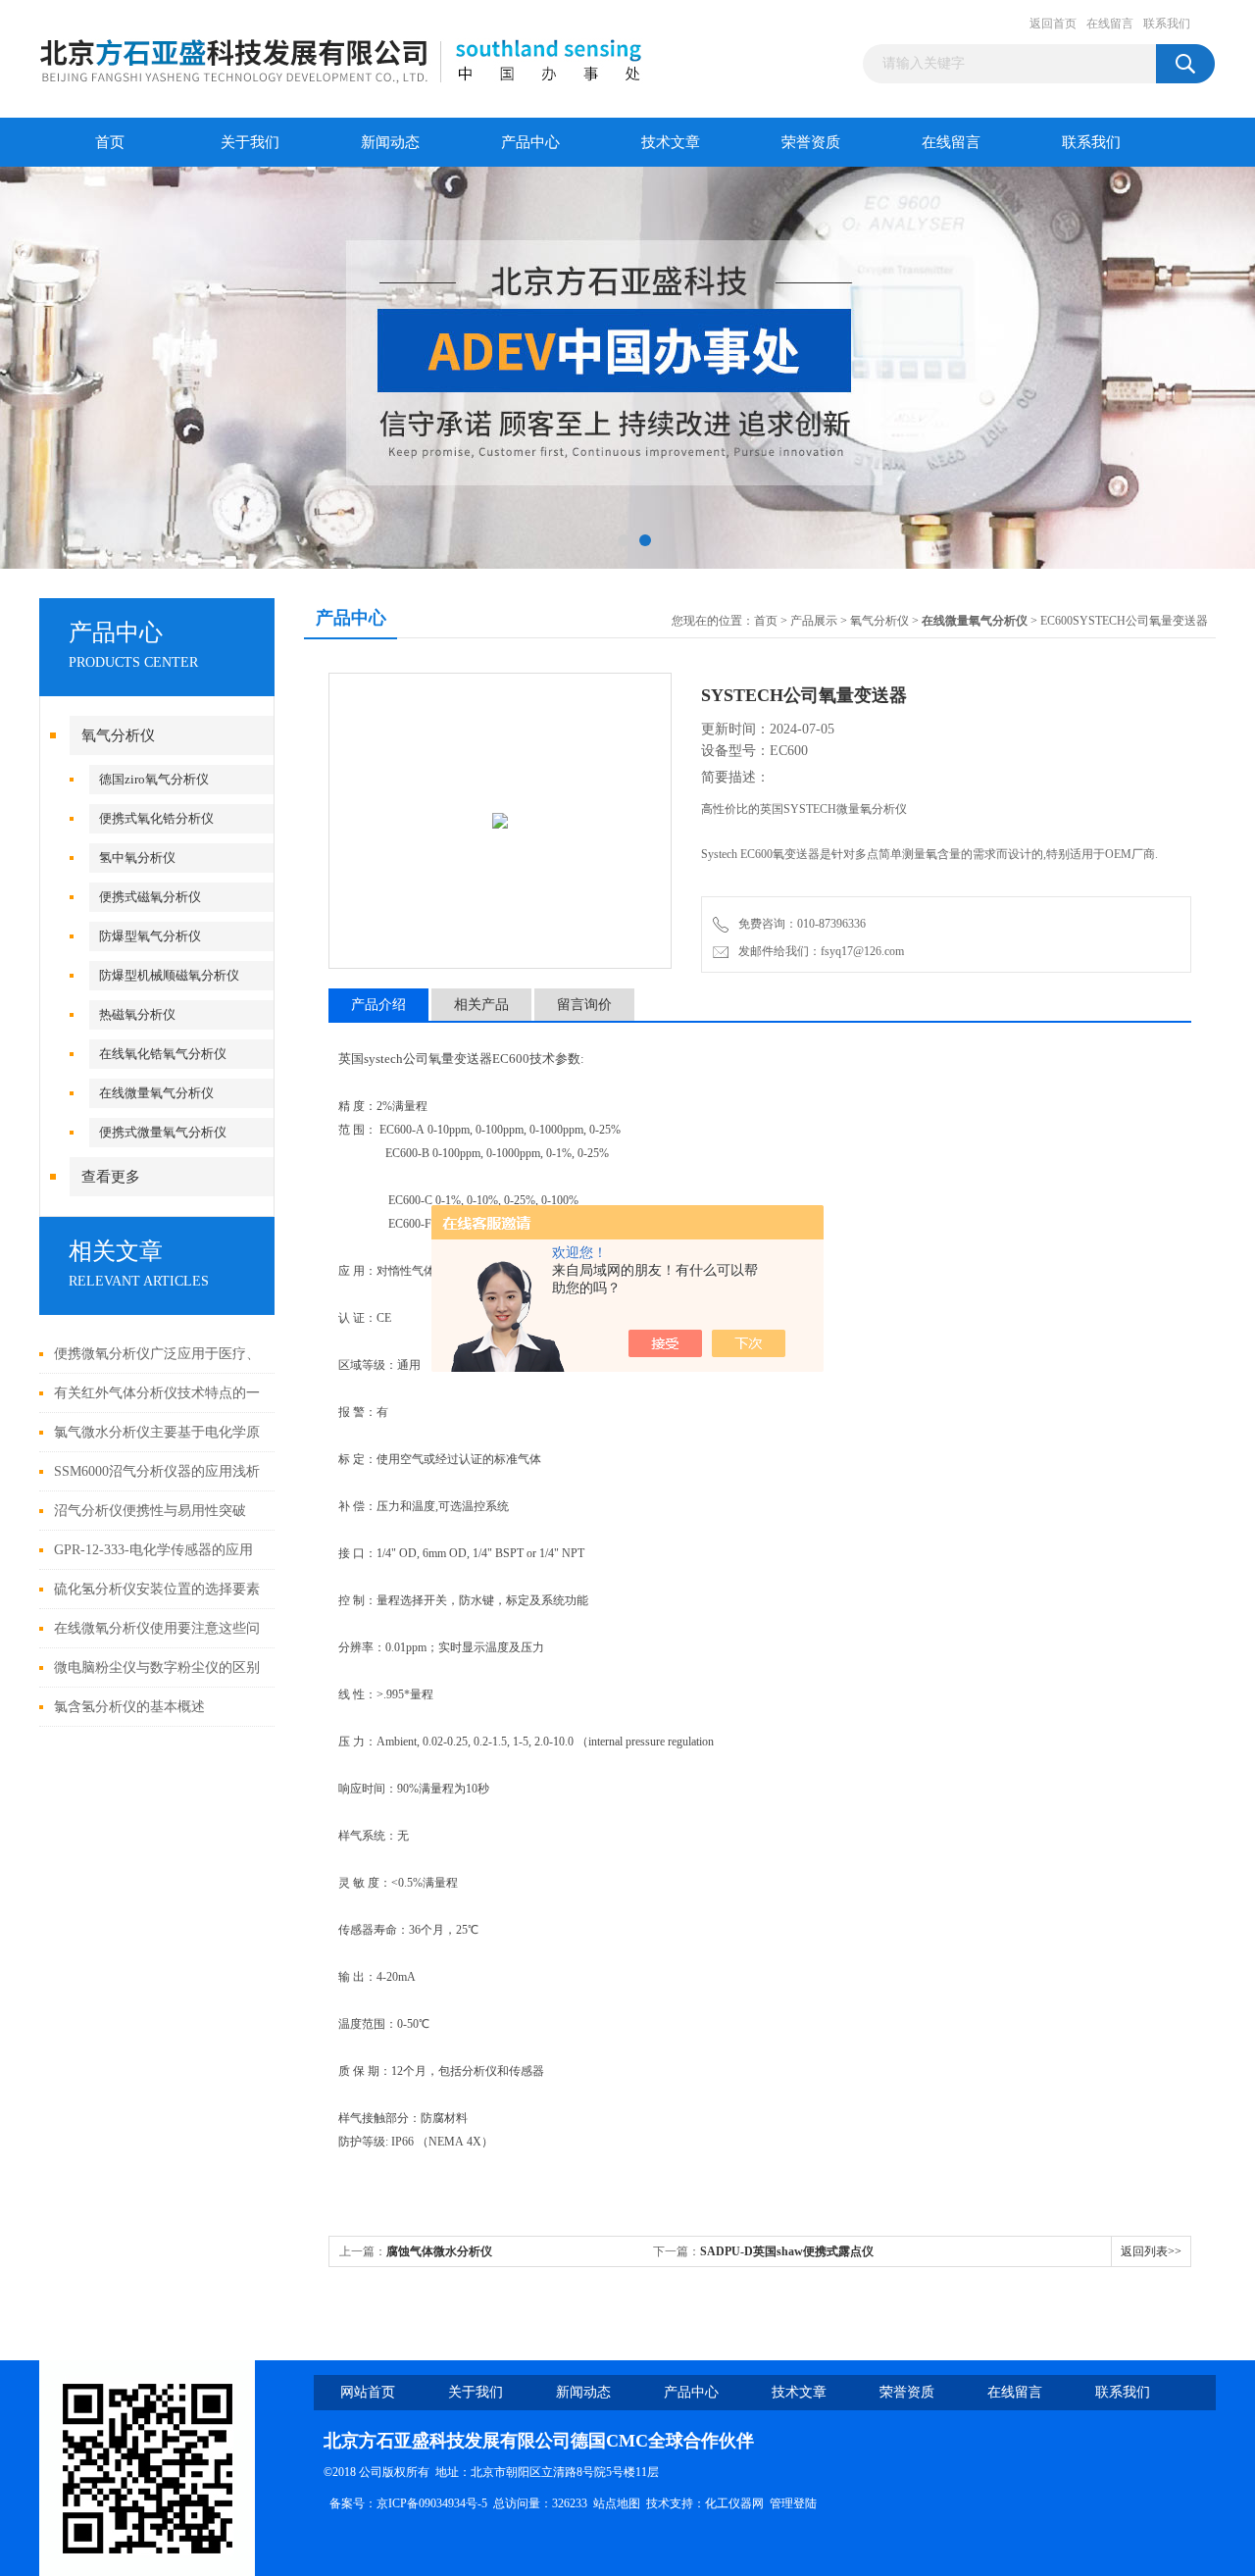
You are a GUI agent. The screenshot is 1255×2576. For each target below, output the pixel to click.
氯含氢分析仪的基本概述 (129, 1707)
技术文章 (671, 142)
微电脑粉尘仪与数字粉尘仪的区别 (157, 1667)
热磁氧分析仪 (137, 1014)
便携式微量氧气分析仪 (163, 1132)
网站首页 (368, 2392)
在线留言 (1110, 24)
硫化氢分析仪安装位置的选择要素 (157, 1589)
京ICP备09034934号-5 (432, 2503)
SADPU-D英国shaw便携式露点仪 (787, 2251)
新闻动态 (390, 142)
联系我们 (1167, 24)
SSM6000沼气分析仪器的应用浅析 (157, 1471)
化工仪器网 (734, 2503)
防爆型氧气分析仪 (150, 936)
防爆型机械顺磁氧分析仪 (169, 975)
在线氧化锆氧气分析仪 (163, 1054)
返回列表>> (1151, 2251)
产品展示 (814, 621)
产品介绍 (378, 1005)
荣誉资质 (811, 142)
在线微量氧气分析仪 (156, 1093)
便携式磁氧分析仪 (150, 897)
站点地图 (617, 2503)
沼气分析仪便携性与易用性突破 (150, 1511)
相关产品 (481, 1005)
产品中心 (530, 142)
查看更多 (111, 1177)
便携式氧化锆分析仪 (156, 818)
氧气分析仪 (118, 735)
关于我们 (250, 142)
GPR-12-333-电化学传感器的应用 (153, 1550)
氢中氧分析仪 (137, 858)
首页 (110, 142)
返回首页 (1053, 24)
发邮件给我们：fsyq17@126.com (818, 951)
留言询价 (584, 1005)
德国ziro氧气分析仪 (154, 779)
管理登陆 (793, 2503)
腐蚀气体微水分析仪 (439, 2251)
